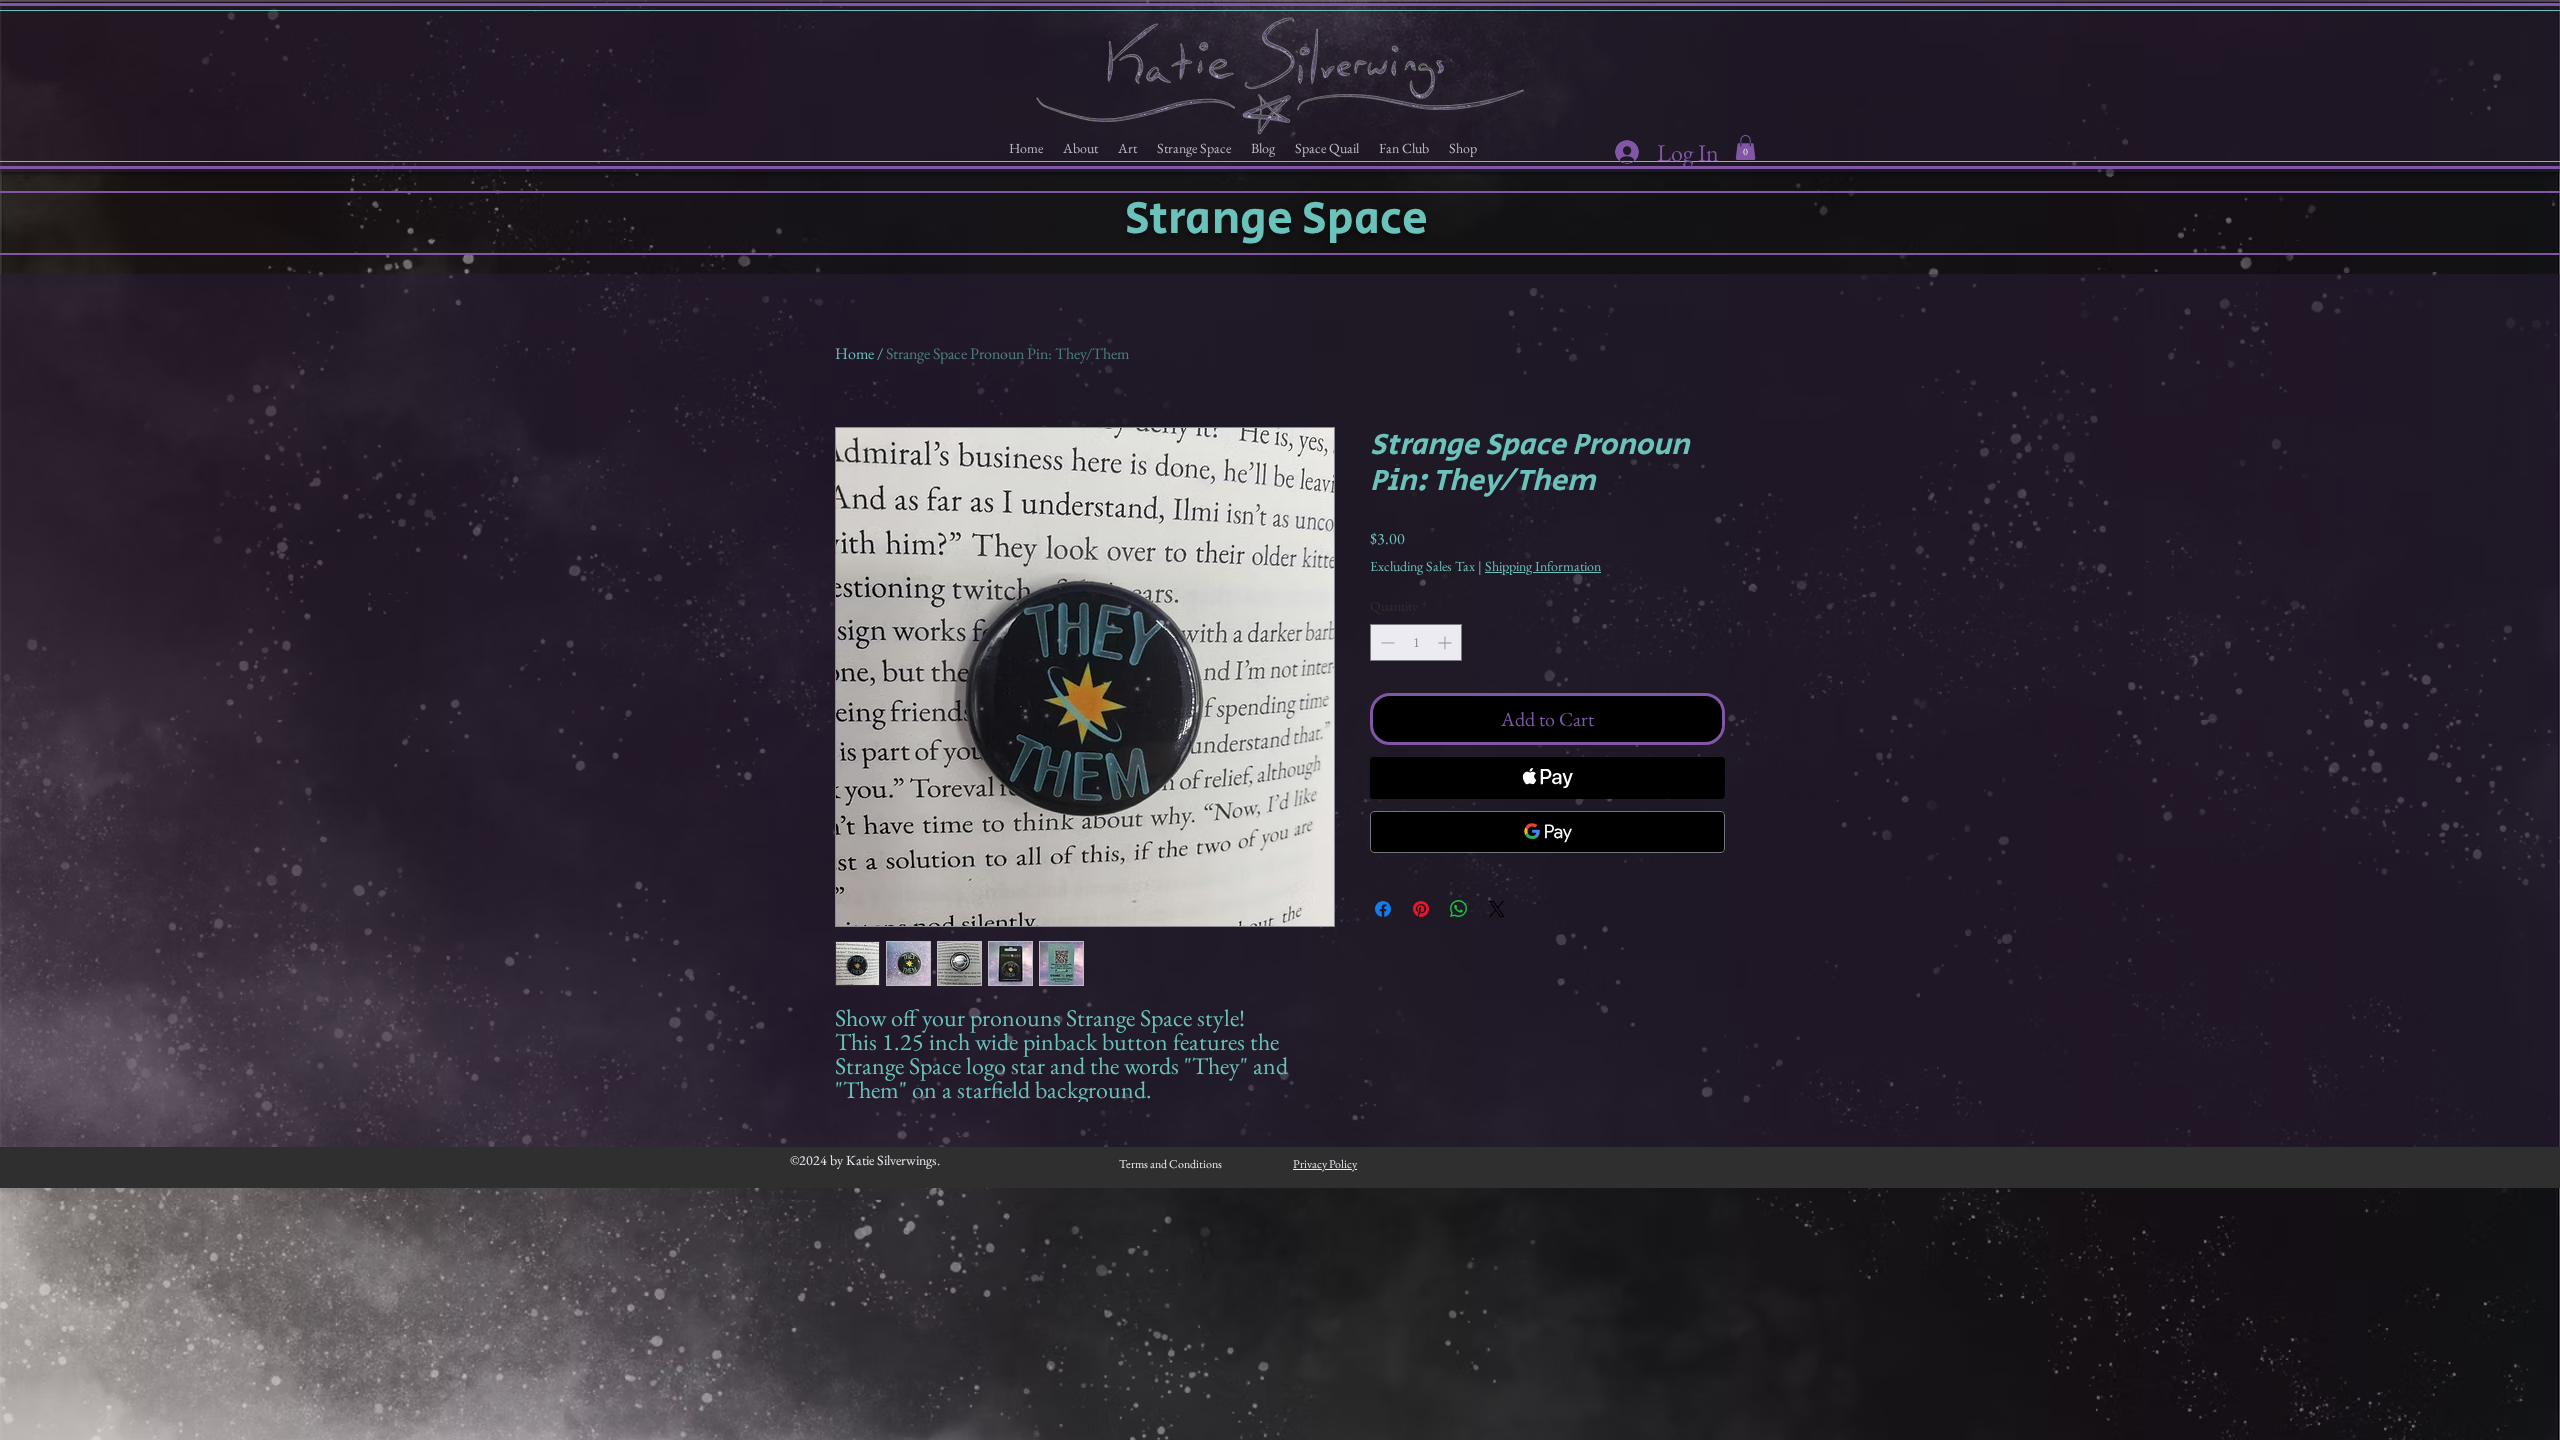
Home (854, 353)
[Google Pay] (1547, 832)
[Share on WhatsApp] (1459, 909)
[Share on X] (1497, 909)
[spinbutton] (1416, 642)
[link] (1745, 147)
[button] (1080, 148)
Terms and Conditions (1170, 1164)
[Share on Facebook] (1383, 909)
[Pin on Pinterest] (1421, 909)
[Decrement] (1385, 642)
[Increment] (1446, 642)
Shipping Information (1543, 566)
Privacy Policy (1325, 1164)
